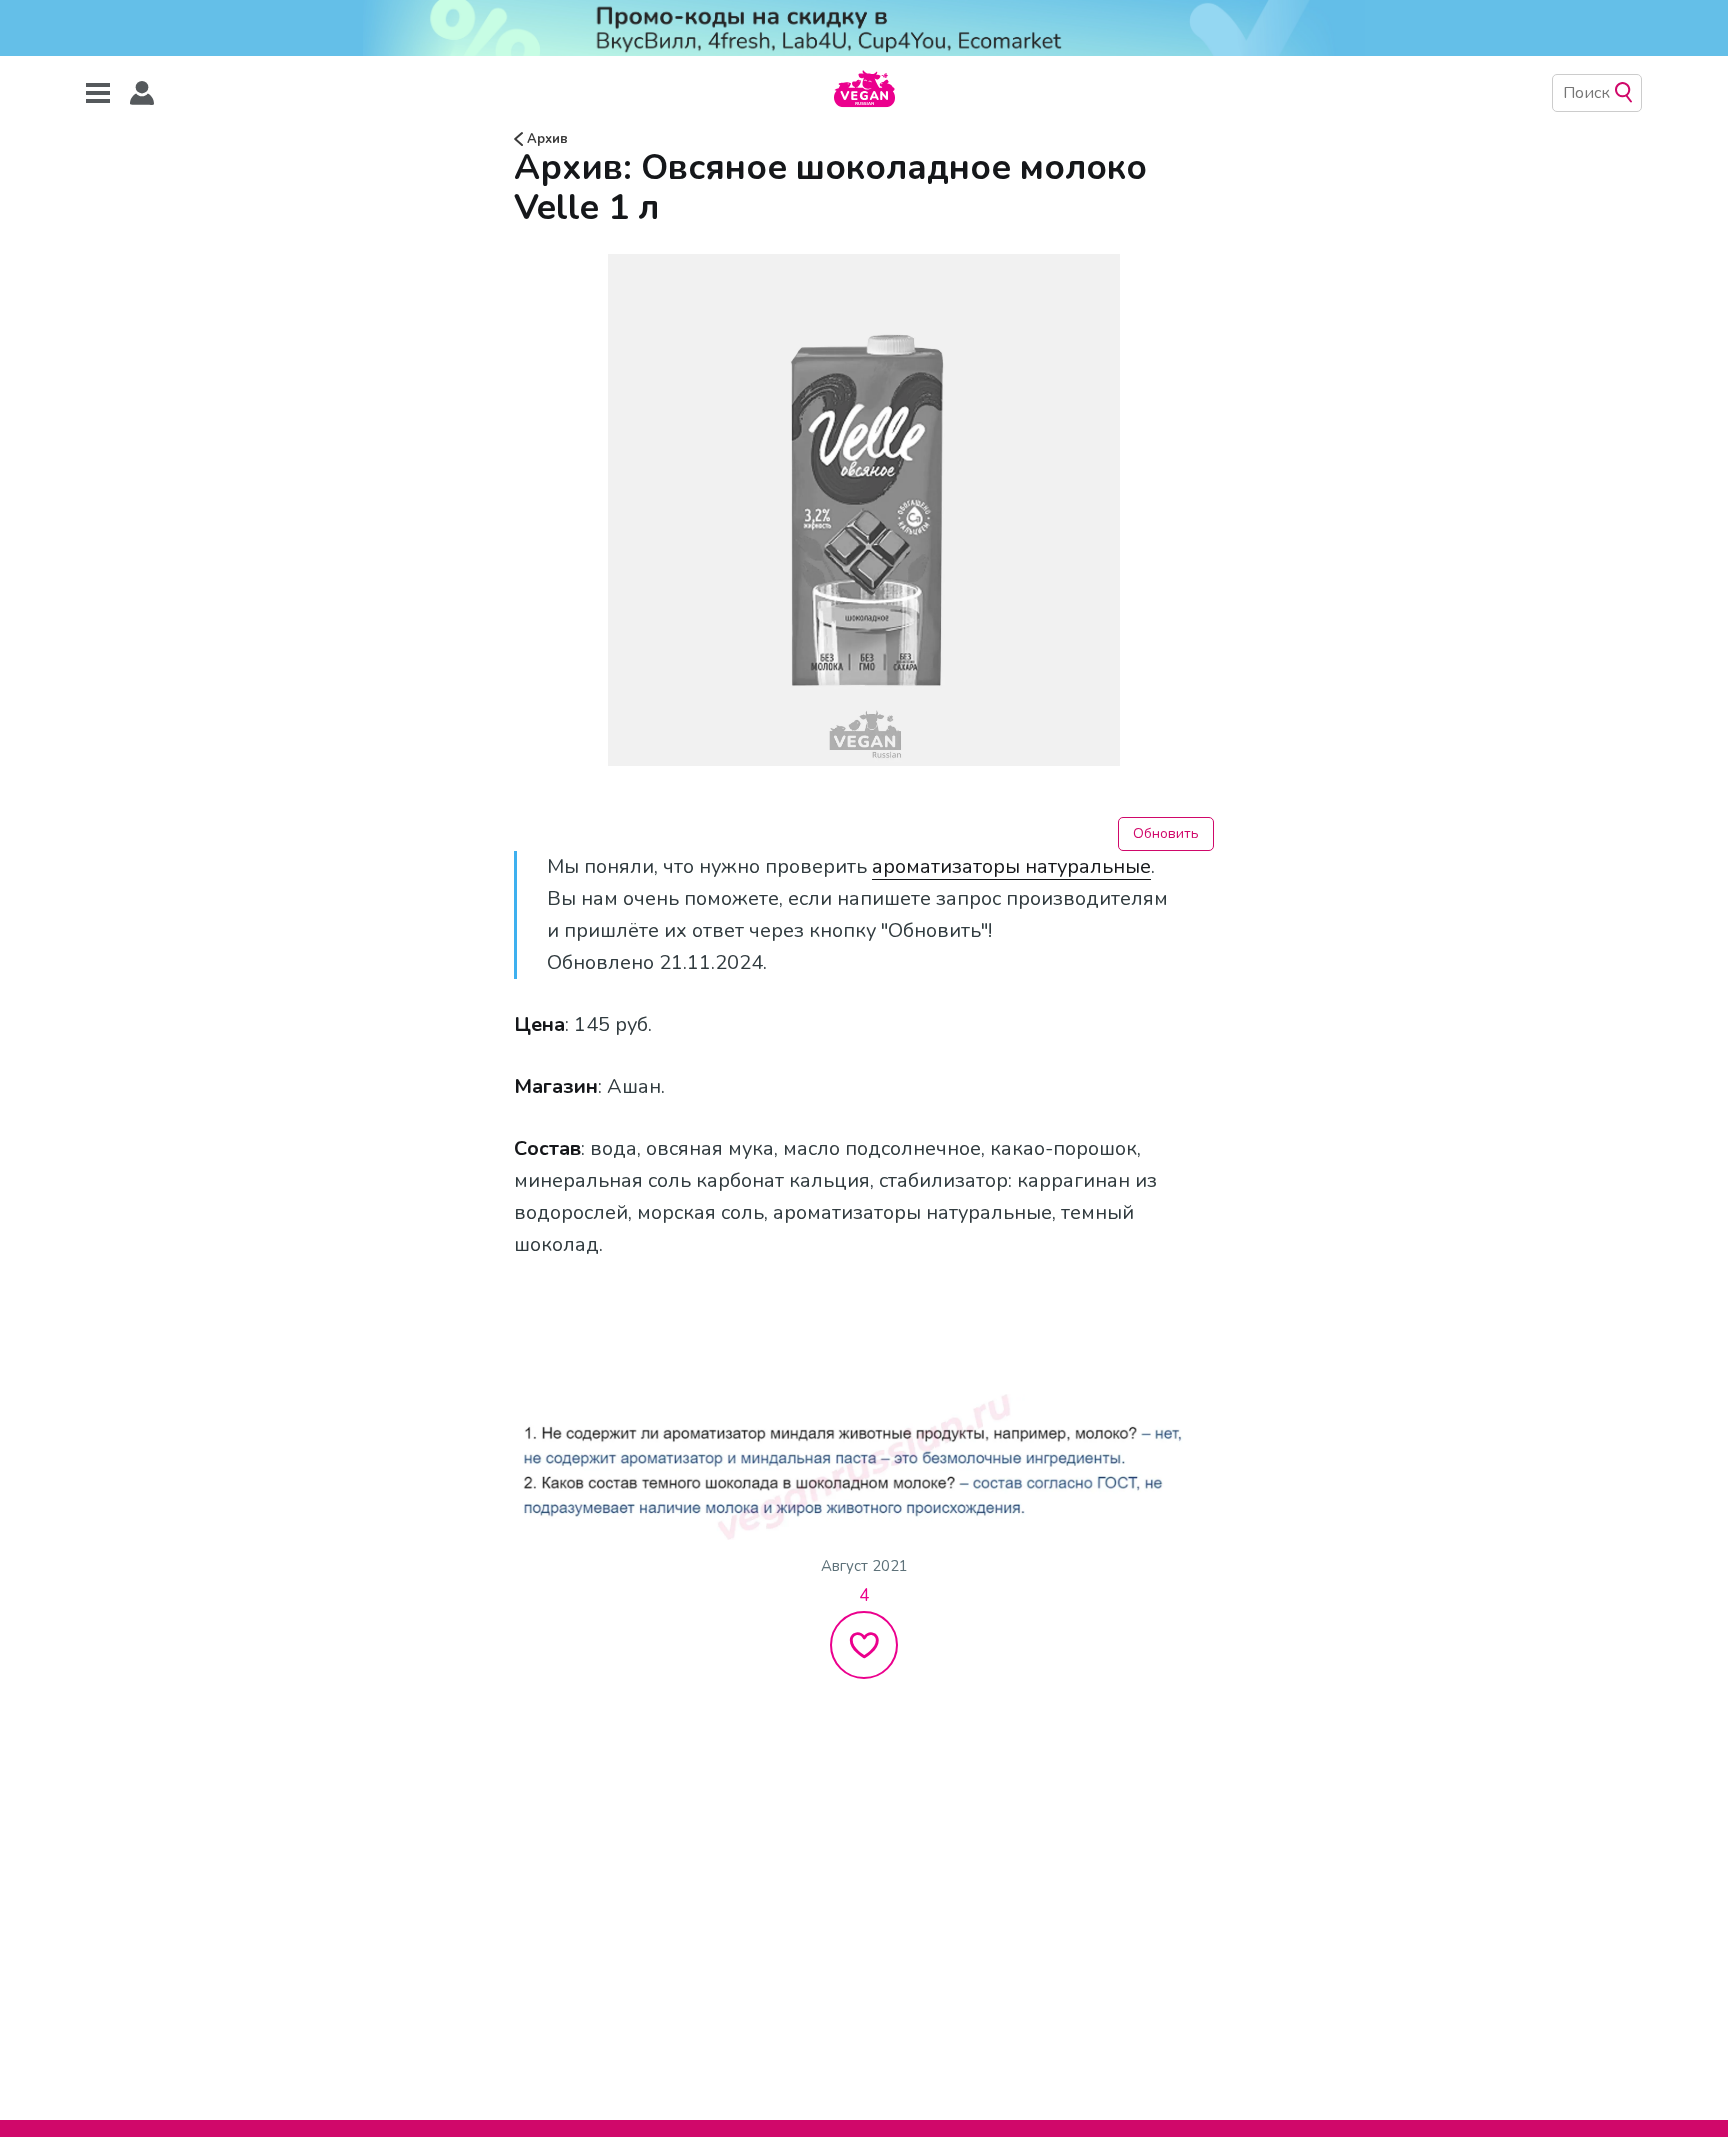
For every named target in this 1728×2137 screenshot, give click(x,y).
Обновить (1166, 833)
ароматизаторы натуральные (1011, 866)
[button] (142, 93)
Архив (545, 139)
